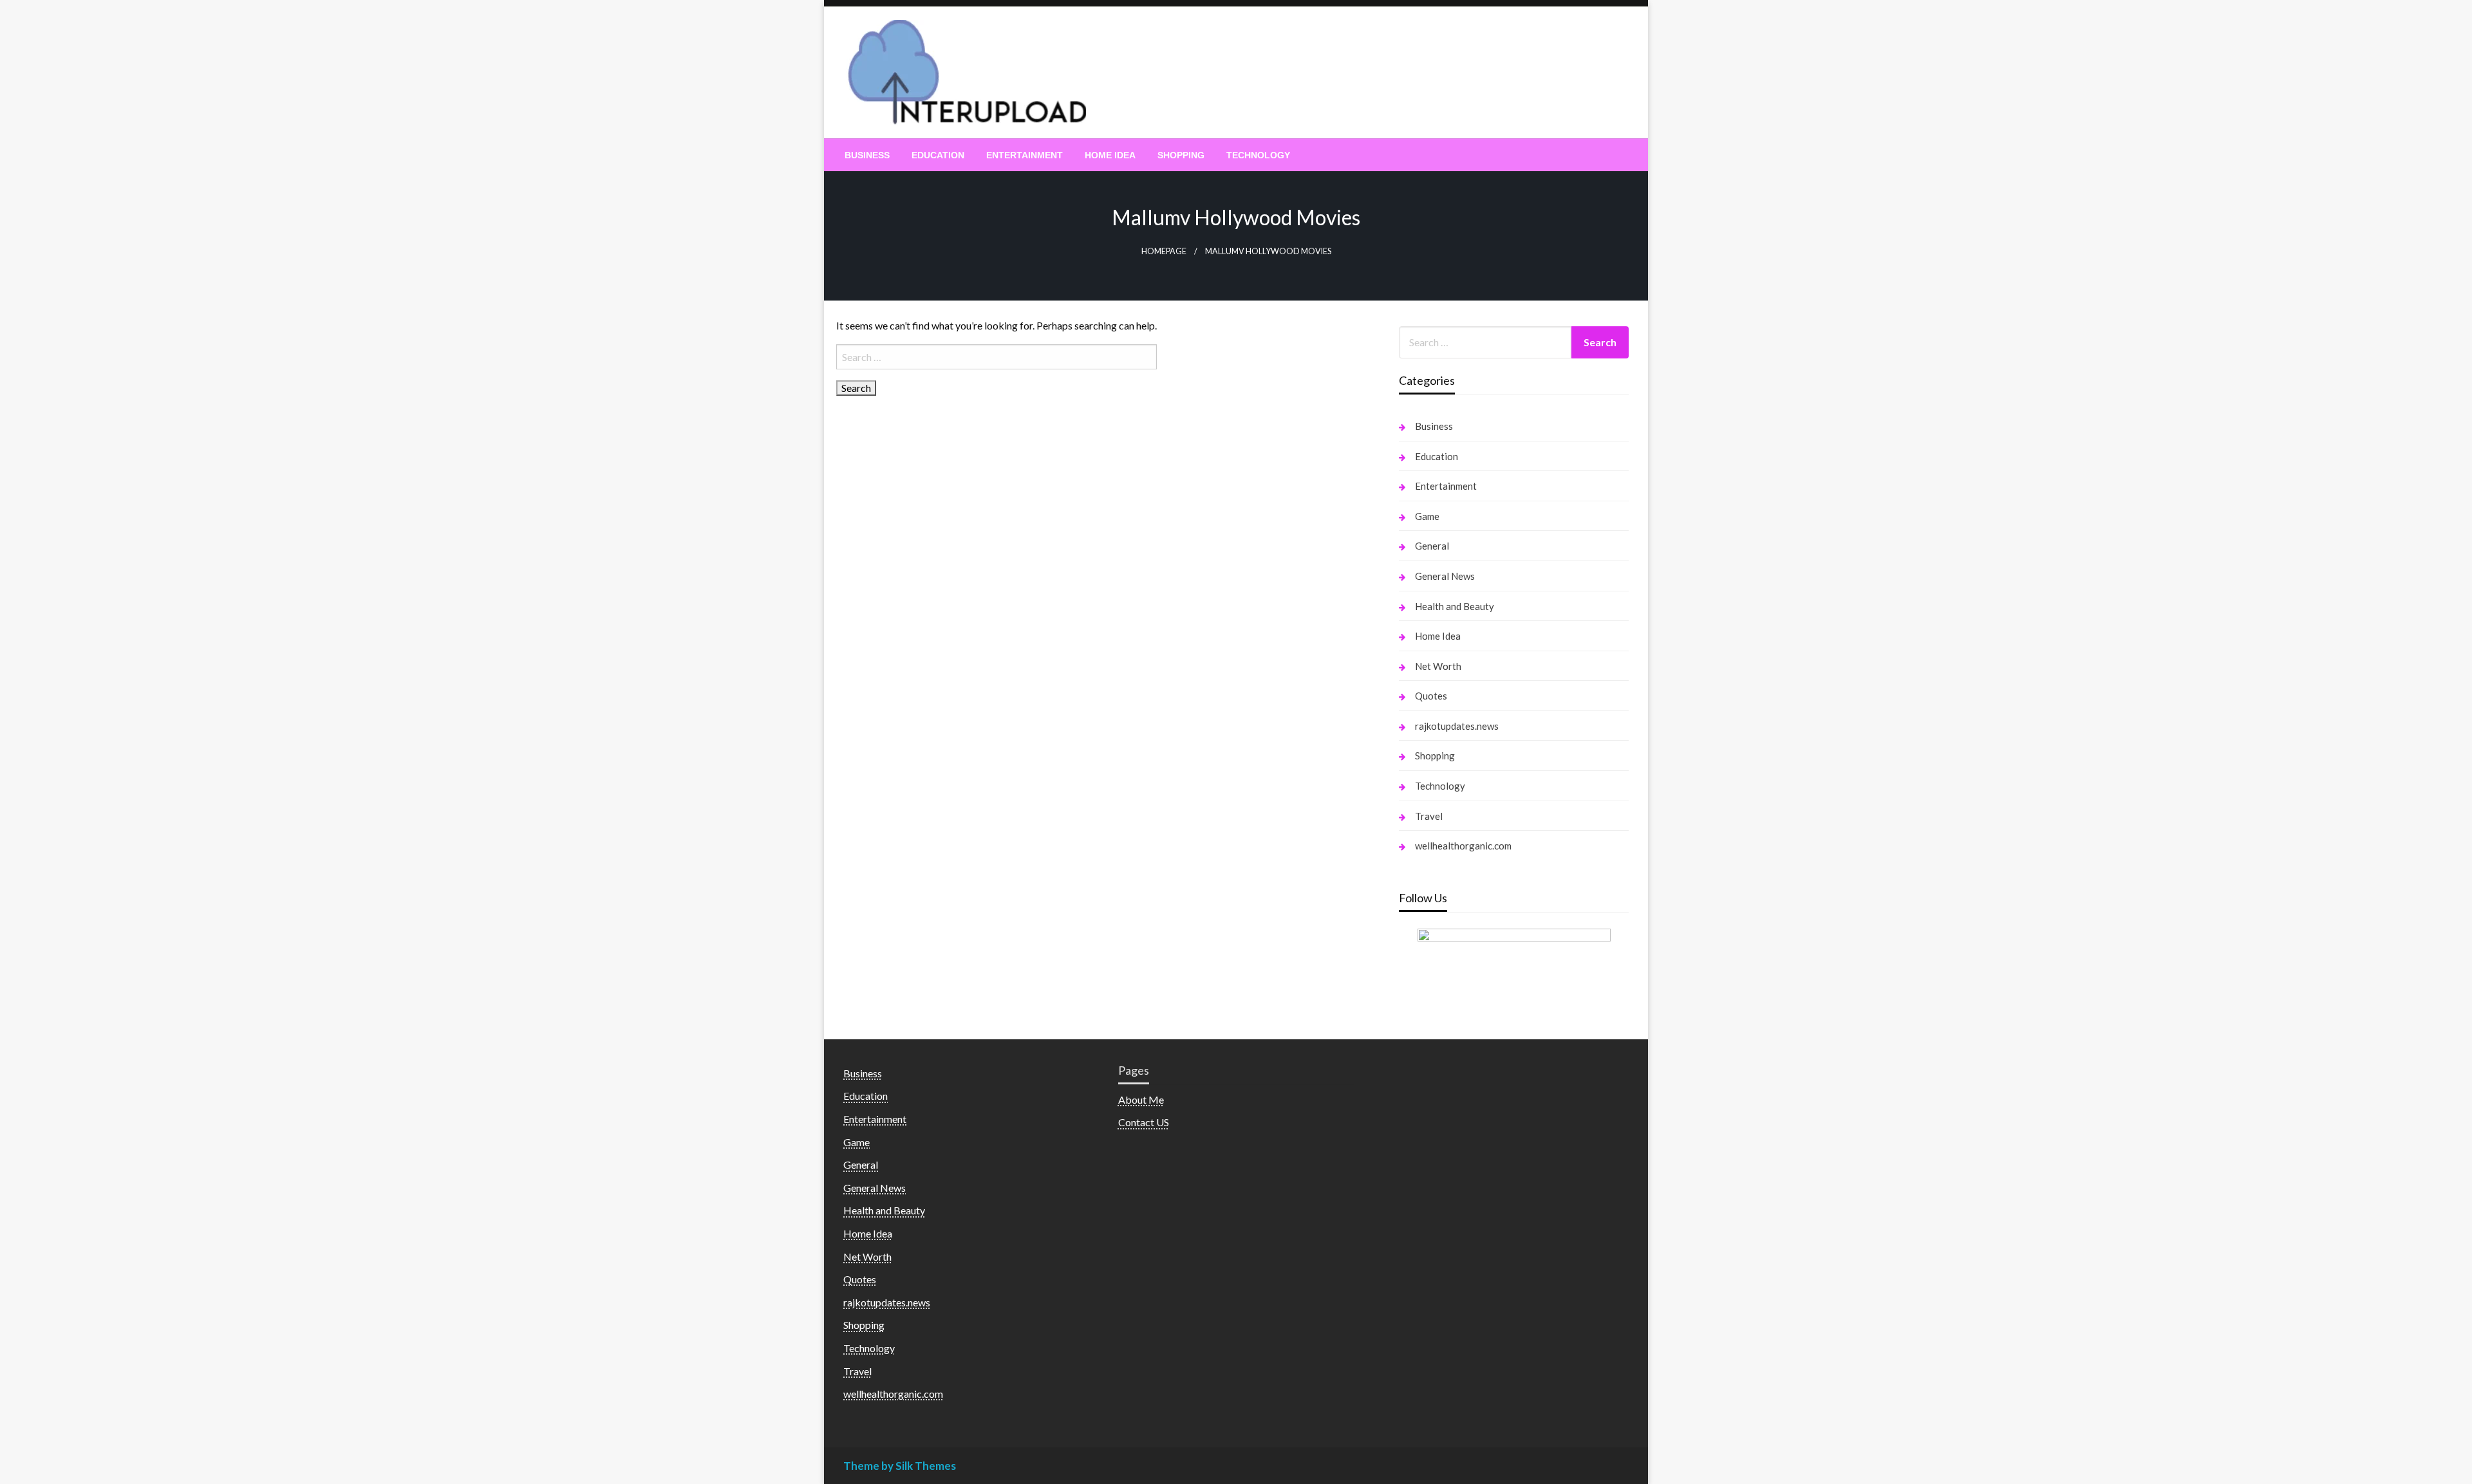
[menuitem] (867, 155)
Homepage (1164, 251)
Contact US (1144, 1122)
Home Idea (1110, 155)
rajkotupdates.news (1457, 726)
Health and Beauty (1455, 606)
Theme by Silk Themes (900, 1466)
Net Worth (1438, 666)
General (1432, 546)
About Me (1141, 1099)
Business (867, 155)
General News (1445, 576)
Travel (1429, 816)
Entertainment (1025, 155)
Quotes (1431, 696)
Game (1427, 516)
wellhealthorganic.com (1463, 846)
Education (938, 155)
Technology (1258, 155)
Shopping (1181, 155)
